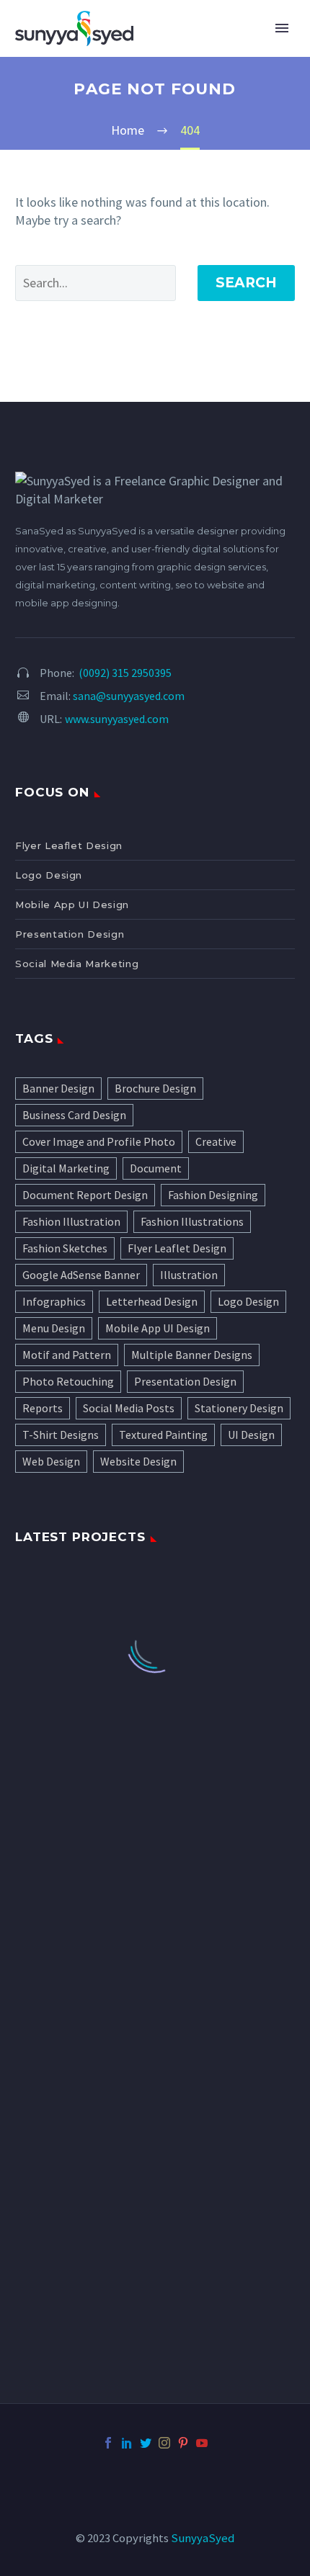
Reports (43, 1408)
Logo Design (49, 875)
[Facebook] (108, 2443)
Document (156, 1168)
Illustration (189, 1275)
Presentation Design (70, 934)
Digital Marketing (66, 1168)
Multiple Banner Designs (192, 1355)
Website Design (138, 1461)
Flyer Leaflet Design (69, 845)
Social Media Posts (129, 1408)
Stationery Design (239, 1408)
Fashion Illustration (71, 1221)
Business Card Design (74, 1115)
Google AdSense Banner (81, 1275)
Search (246, 283)
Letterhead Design (152, 1301)
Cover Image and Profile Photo (99, 1141)
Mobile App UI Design (72, 905)
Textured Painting (163, 1435)
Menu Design (54, 1328)
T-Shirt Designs (61, 1435)
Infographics (54, 1301)
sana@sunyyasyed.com (129, 696)
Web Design (51, 1461)
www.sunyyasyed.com (117, 719)
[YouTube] (202, 2443)
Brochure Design (155, 1088)
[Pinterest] (183, 2443)
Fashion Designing (213, 1195)
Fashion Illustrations (192, 1221)
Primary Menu (282, 28)
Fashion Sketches (65, 1248)
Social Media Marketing (77, 964)
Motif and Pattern (67, 1355)
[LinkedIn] (127, 2443)
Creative (216, 1141)
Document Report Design (85, 1195)
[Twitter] (146, 2443)
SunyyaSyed (203, 2538)
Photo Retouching (68, 1381)
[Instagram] (164, 2443)
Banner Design (58, 1088)
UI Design (251, 1435)
